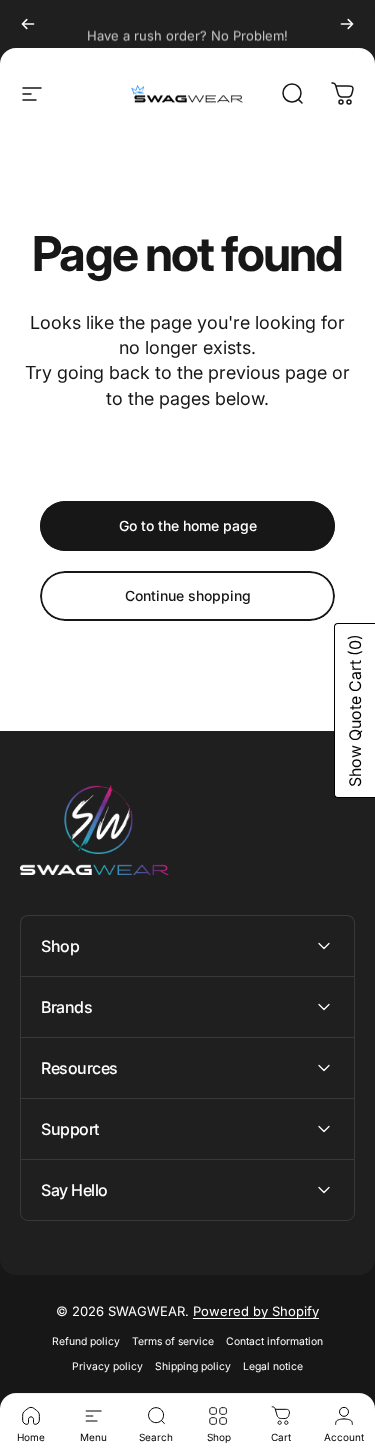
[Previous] (28, 24)
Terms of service (173, 1341)
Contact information (274, 1341)
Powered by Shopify (256, 1311)
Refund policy (86, 1341)
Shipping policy (193, 1366)
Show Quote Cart (355, 710)
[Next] (347, 24)
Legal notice (273, 1366)
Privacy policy (107, 1366)
